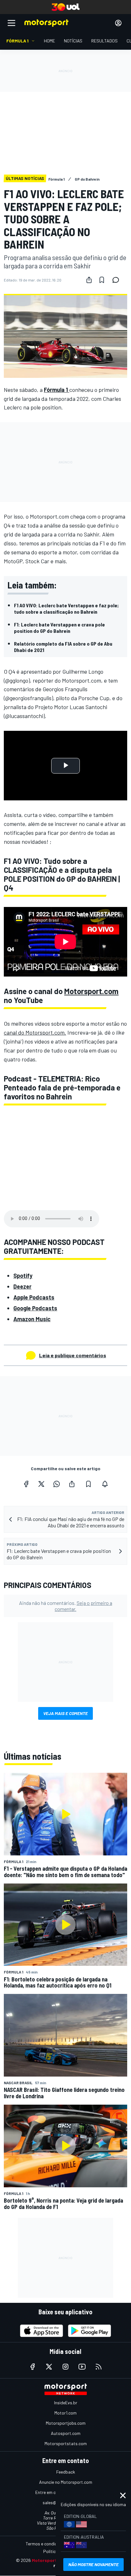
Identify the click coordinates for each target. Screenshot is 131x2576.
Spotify (23, 1276)
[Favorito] (102, 280)
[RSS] (99, 2367)
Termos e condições (45, 2544)
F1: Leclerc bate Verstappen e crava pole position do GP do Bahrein (59, 628)
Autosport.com (66, 2433)
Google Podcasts (35, 1308)
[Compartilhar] (89, 280)
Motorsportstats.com (66, 2443)
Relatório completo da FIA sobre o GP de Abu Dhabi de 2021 (63, 647)
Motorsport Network (54, 2560)
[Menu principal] (11, 23)
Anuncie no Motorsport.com (66, 2482)
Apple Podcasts (34, 1297)
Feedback (66, 2472)
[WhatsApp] (57, 1484)
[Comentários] (118, 280)
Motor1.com (65, 2413)
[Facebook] (26, 1484)
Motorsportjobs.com (66, 2423)
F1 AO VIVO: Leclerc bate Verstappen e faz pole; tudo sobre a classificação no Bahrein (66, 608)
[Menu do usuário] (118, 23)
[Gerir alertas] (105, 1484)
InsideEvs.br (66, 2403)
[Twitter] (41, 1484)
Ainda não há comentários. (66, 1606)
